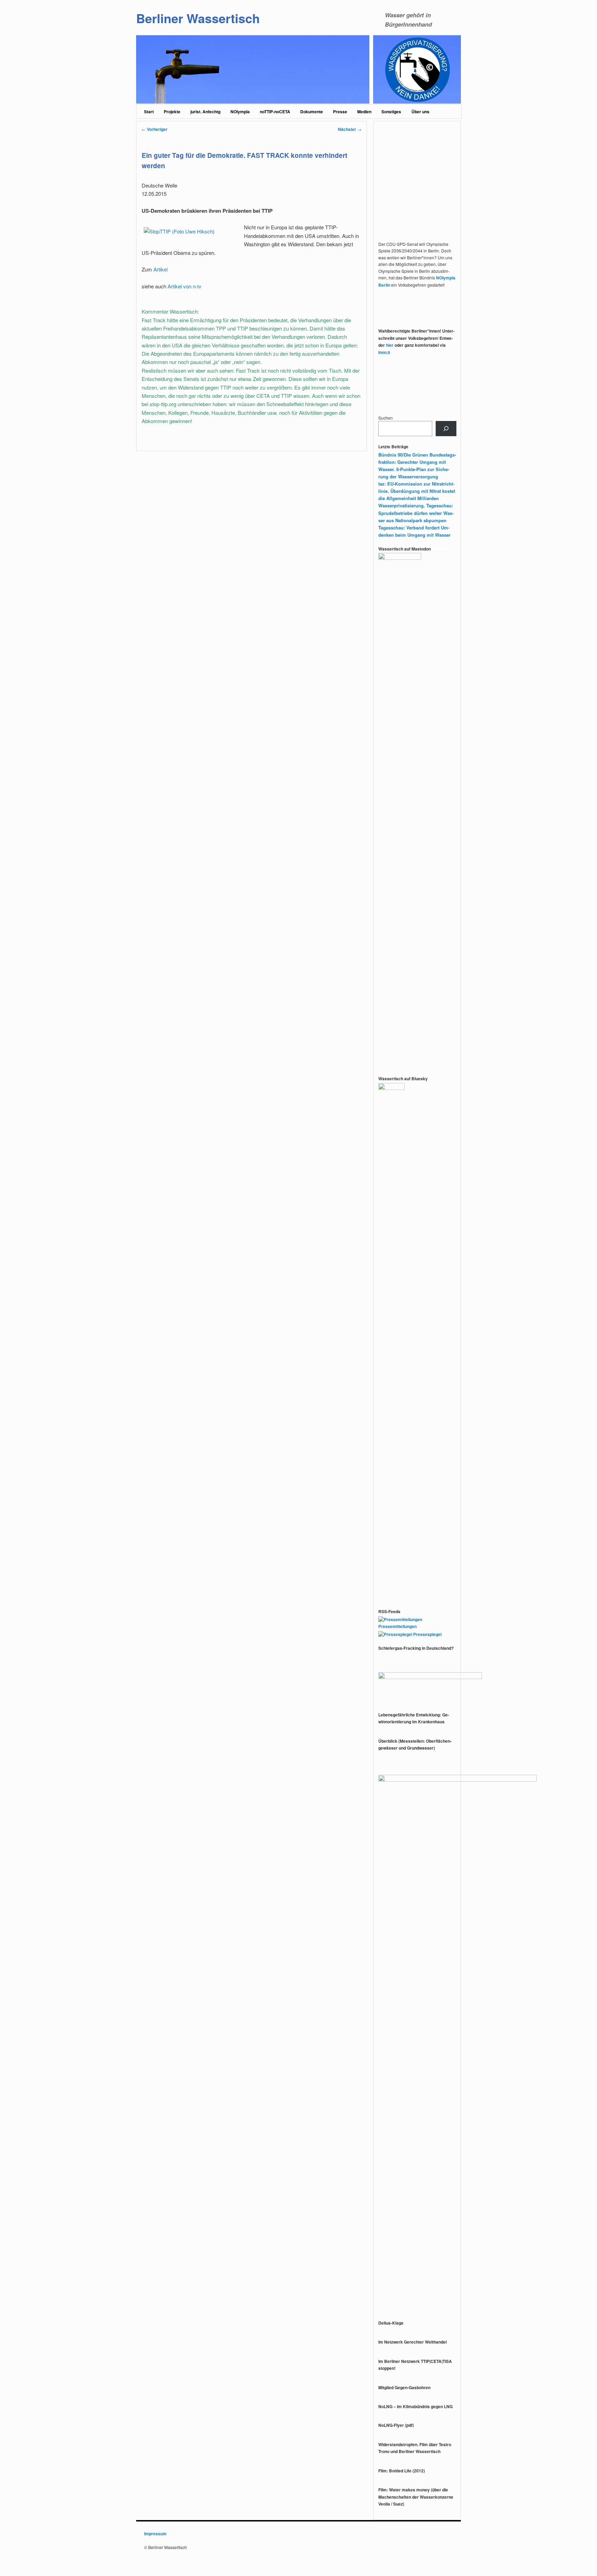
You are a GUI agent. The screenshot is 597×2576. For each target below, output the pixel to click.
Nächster (350, 129)
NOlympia (240, 112)
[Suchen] (446, 429)
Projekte (172, 112)
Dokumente (312, 112)
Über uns (420, 112)
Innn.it (384, 352)
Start (149, 112)
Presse (340, 112)
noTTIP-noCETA (275, 112)
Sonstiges (391, 112)
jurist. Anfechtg (205, 112)
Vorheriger (155, 129)
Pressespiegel (427, 1634)
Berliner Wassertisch (198, 18)
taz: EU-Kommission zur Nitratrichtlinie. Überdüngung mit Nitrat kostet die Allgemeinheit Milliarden (417, 491)
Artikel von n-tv (184, 286)
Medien (364, 112)
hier (390, 345)
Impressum (155, 2534)
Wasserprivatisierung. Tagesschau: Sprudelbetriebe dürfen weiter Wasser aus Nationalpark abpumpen (416, 513)
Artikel (160, 269)
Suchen (386, 418)
